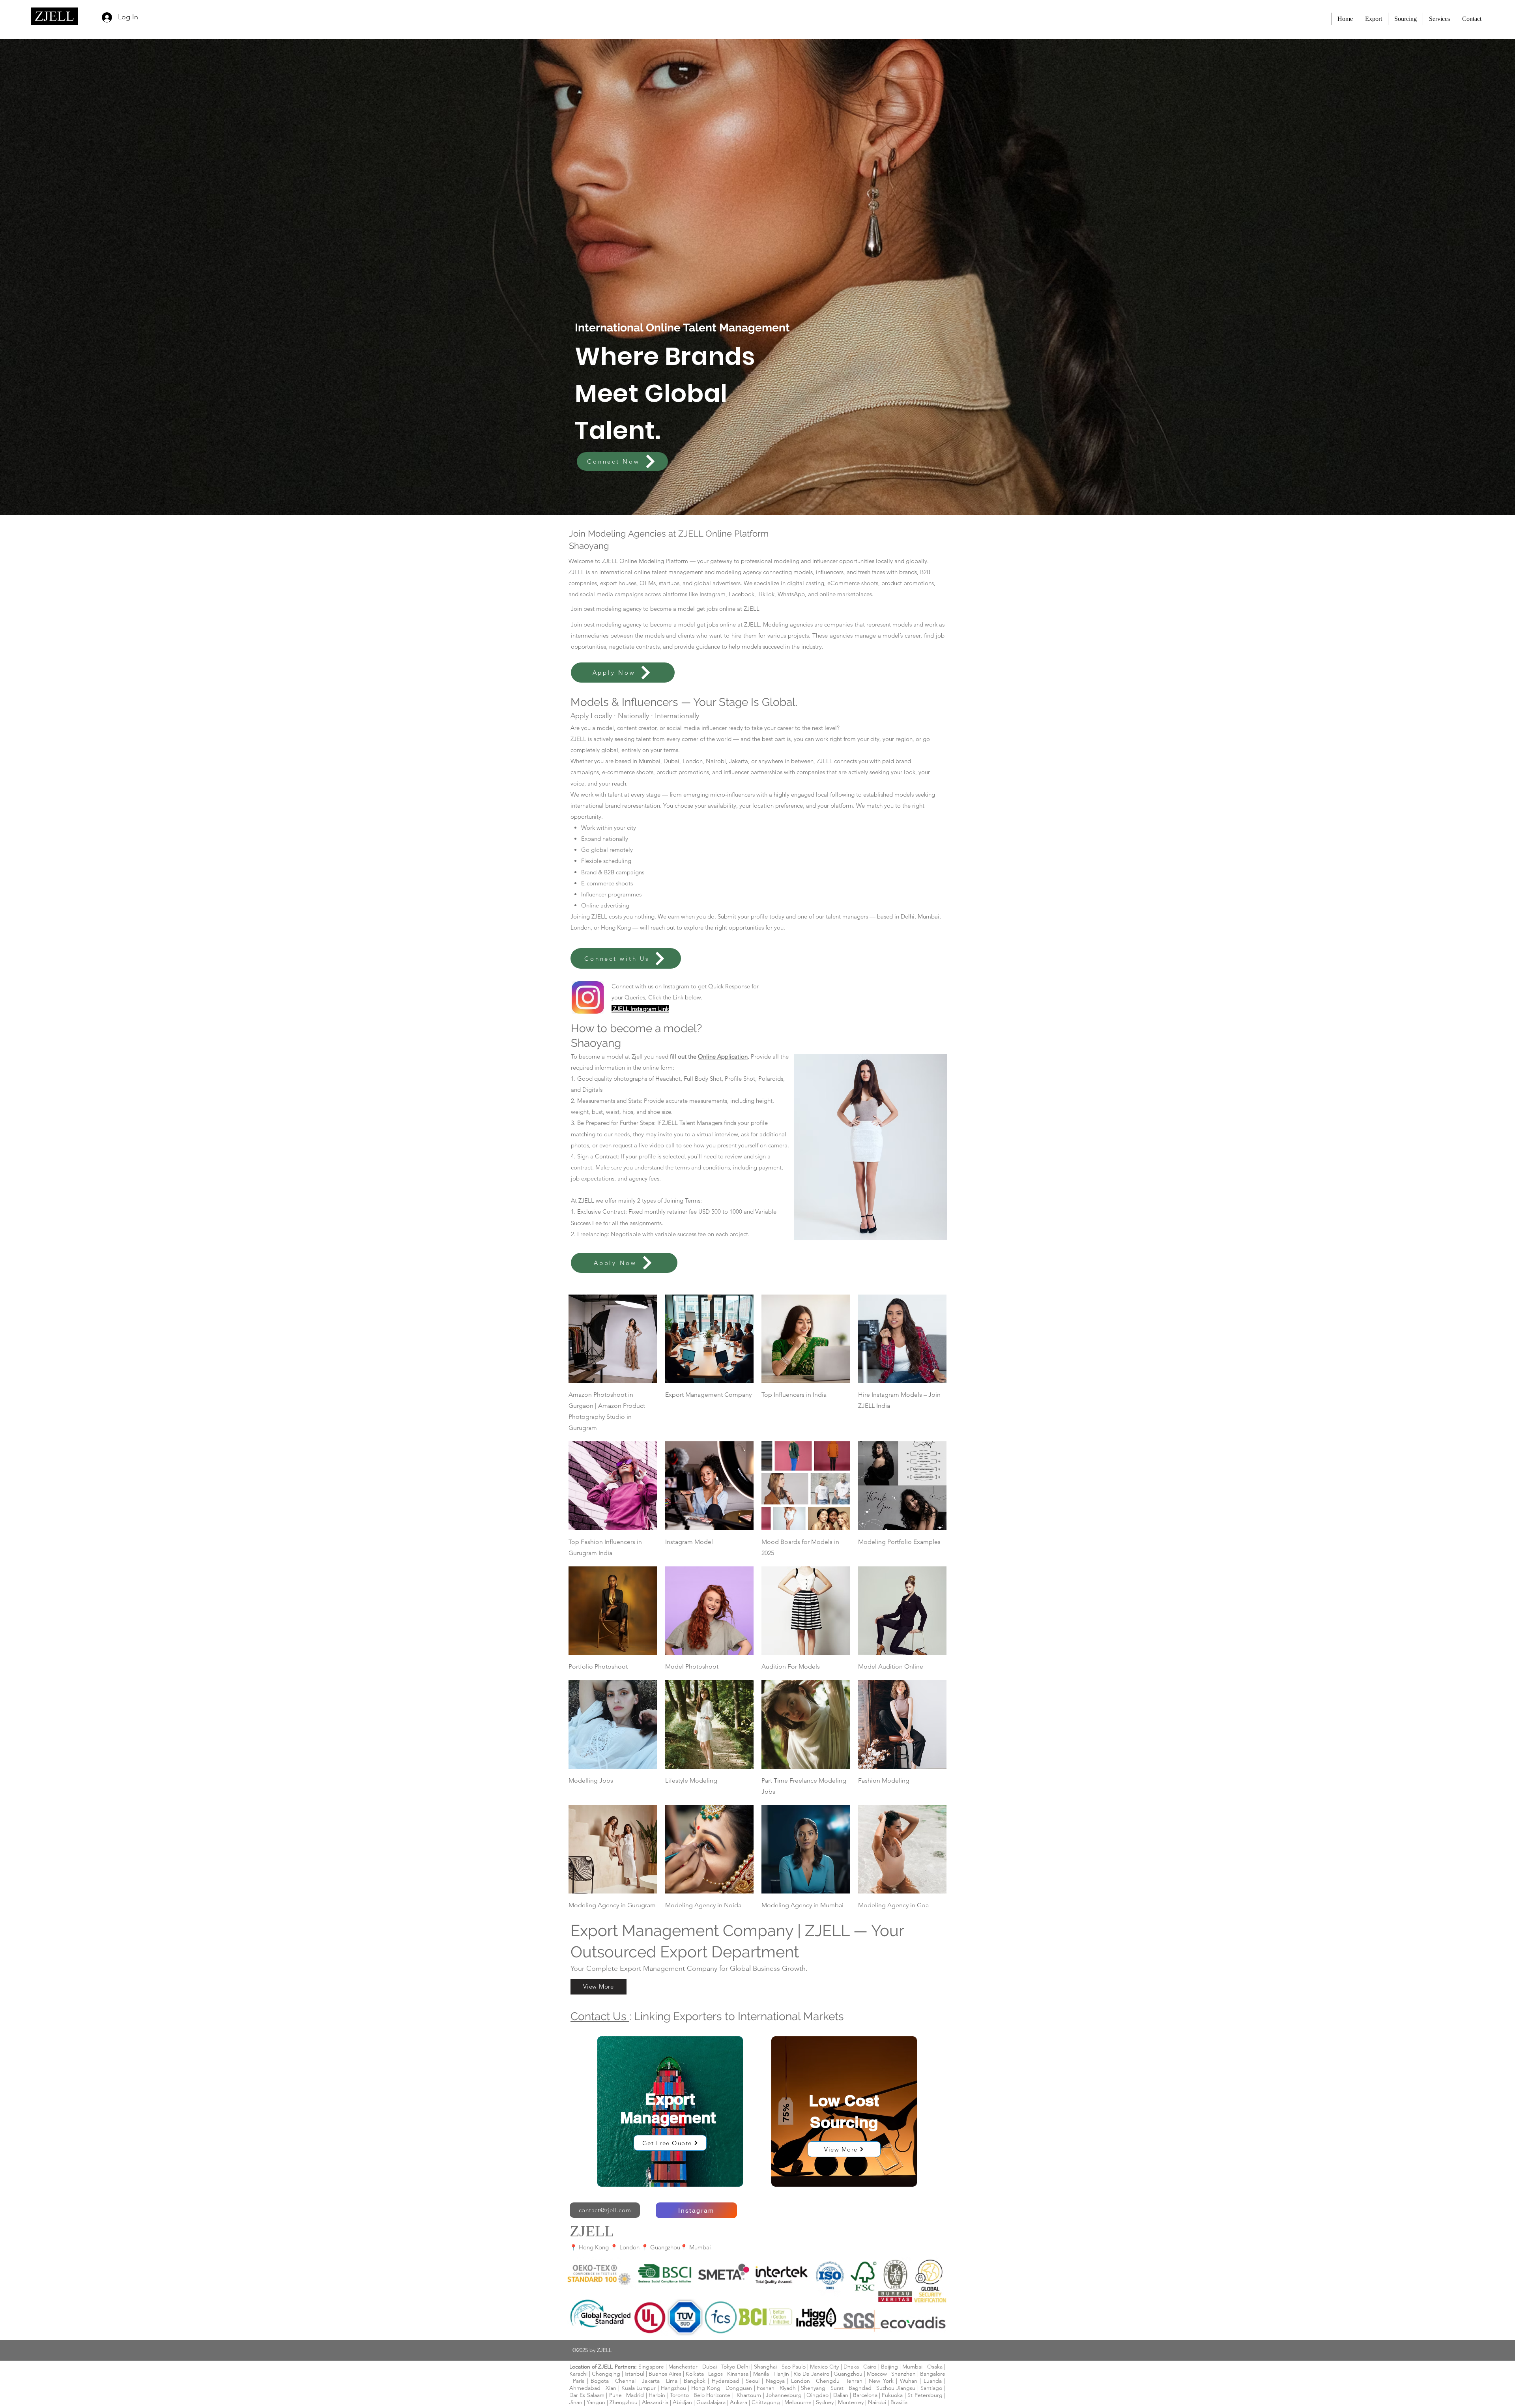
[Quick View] (613, 1339)
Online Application (723, 1056)
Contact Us (600, 2016)
